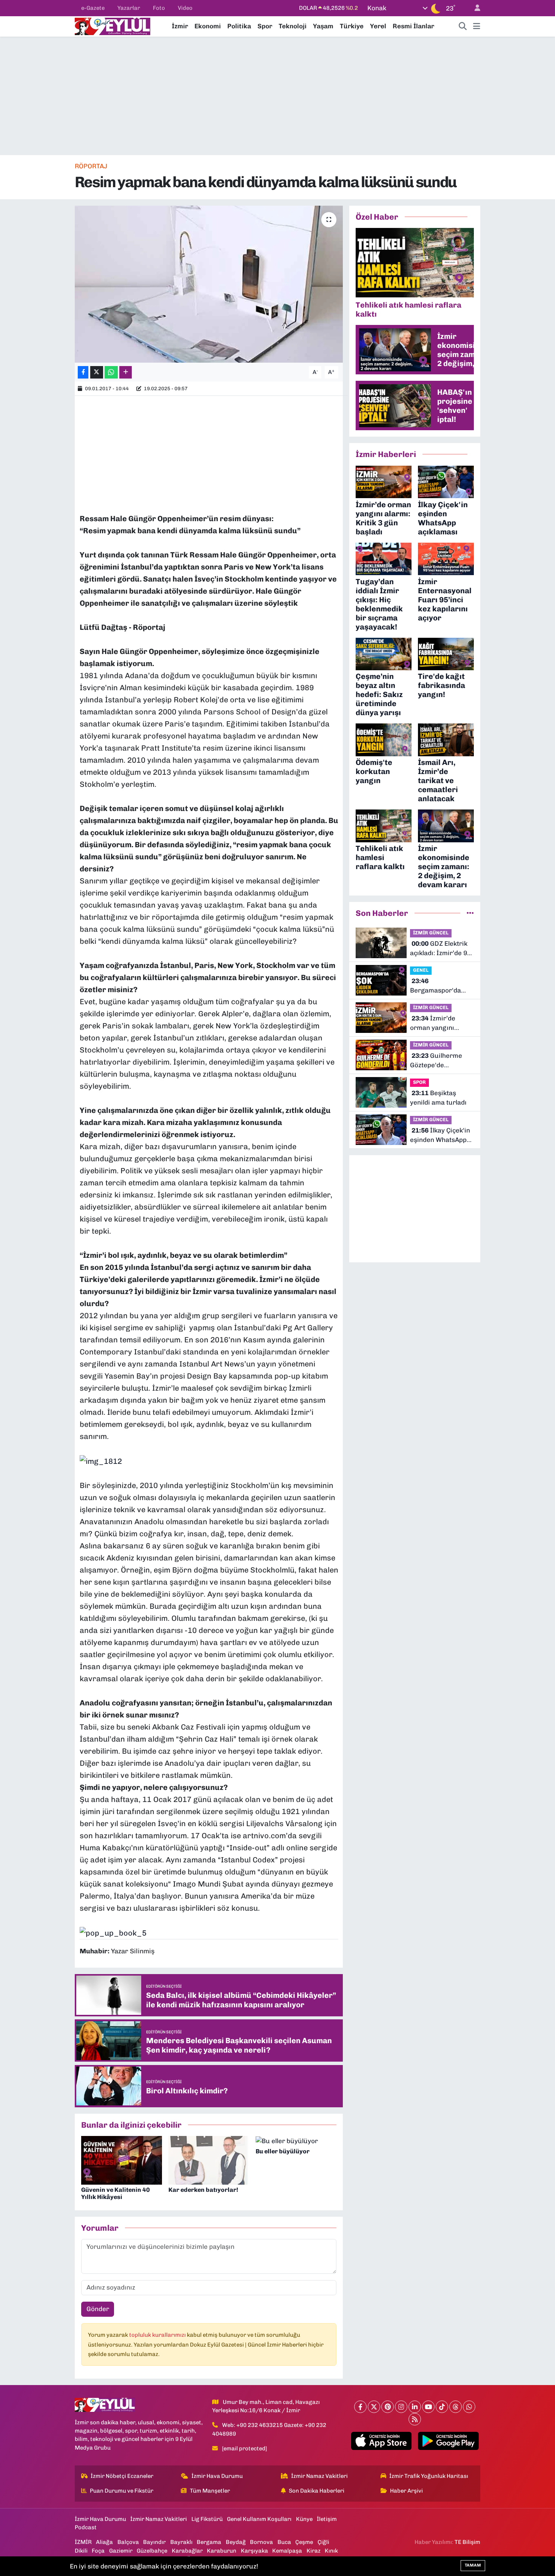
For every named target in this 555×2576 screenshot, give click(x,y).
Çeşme (304, 2542)
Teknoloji (293, 26)
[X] (374, 2407)
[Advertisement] (277, 96)
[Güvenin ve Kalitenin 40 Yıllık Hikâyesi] (122, 2160)
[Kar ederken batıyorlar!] (209, 2160)
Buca (284, 2542)
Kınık (331, 2551)
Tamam (473, 2565)
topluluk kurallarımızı (158, 2335)
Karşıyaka (254, 2551)
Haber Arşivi (406, 2491)
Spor (265, 26)
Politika (239, 26)
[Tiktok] (442, 2407)
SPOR (419, 1082)
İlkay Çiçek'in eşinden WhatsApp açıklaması (440, 1136)
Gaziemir (121, 2551)
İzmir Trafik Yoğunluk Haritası (429, 2476)
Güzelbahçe (152, 2551)
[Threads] (456, 2407)
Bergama (209, 2542)
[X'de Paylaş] (97, 372)
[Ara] (463, 26)
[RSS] (415, 2419)
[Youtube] (428, 2407)
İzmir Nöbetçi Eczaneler (122, 2476)
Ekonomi (208, 26)
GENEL (421, 970)
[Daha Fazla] (126, 372)
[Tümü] (470, 913)
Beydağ (236, 2542)
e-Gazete (93, 8)
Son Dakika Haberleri (317, 2491)
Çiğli (323, 2542)
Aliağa (104, 2542)
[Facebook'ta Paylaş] (83, 372)
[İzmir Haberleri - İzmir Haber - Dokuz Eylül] (113, 26)
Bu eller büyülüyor (283, 2151)
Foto (159, 8)
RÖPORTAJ (91, 166)
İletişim (327, 2519)
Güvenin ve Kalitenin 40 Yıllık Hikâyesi (116, 2193)
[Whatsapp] (469, 2407)
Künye (304, 2519)
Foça (98, 2551)
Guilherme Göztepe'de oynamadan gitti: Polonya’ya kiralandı (441, 1061)
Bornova (261, 2542)
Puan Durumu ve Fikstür (122, 2491)
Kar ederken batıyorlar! (203, 2190)
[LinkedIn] (415, 2407)
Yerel (378, 26)
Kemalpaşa (287, 2551)
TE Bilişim (467, 2542)
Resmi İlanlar (413, 26)
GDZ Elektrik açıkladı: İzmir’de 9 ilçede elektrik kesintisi (439, 949)
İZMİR (83, 2542)
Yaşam (323, 26)
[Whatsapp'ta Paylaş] (111, 372)
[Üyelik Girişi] (474, 8)
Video (185, 8)
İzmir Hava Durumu (217, 2476)
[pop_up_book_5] (113, 1932)
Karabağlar (187, 2551)
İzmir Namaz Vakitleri (319, 2476)
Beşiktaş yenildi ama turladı (438, 1098)
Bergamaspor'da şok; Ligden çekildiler (442, 986)
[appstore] (381, 2441)
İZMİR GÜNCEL (431, 933)
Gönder (98, 2309)
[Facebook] (360, 2407)
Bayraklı (181, 2542)
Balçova (128, 2542)
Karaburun (222, 2551)
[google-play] (448, 2441)
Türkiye (352, 26)
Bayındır (154, 2542)
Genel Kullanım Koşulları (259, 2519)
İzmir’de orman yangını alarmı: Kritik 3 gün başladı (439, 1024)
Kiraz (314, 2551)
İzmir (180, 26)
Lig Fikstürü (207, 2519)
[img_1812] (101, 1460)
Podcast (86, 2527)
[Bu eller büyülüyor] (287, 2141)
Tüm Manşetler (210, 2491)
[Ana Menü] (477, 26)
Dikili (81, 2551)
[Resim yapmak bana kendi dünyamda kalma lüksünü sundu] (209, 284)
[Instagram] (401, 2407)
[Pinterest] (388, 2407)
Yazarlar (129, 8)
